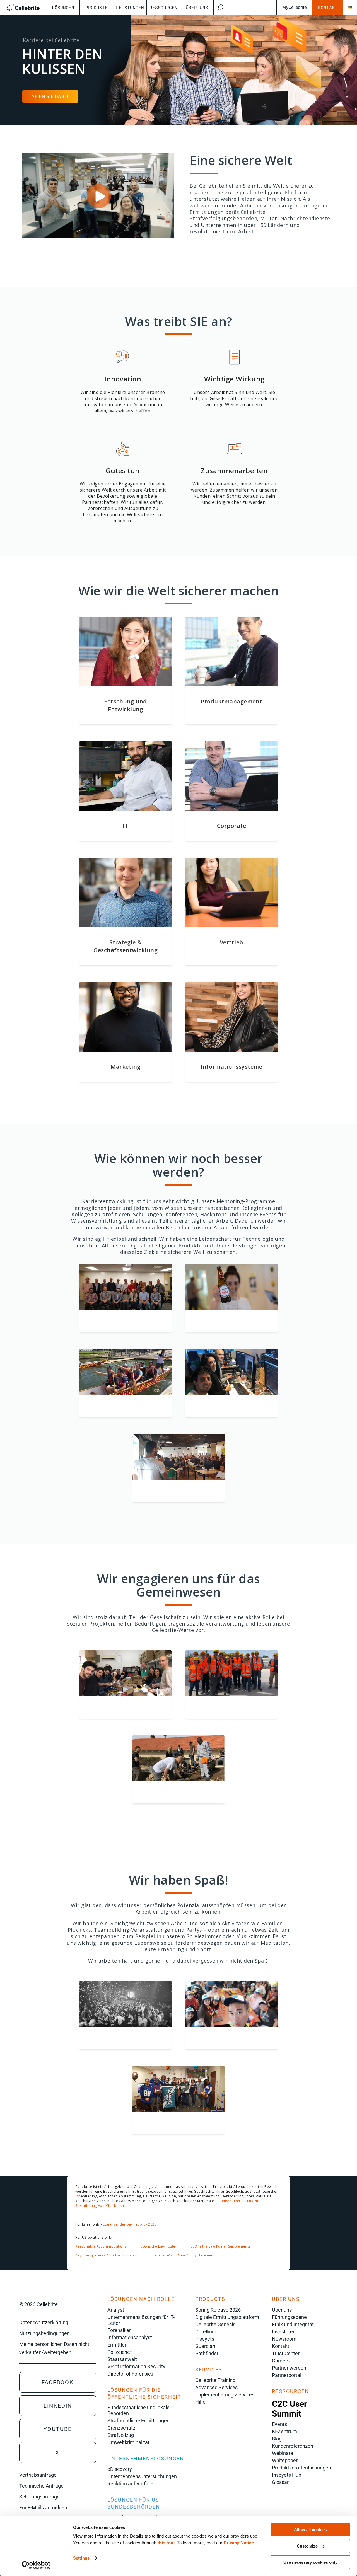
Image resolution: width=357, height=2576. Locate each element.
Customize (307, 2546)
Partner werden (289, 2368)
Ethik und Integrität (293, 2324)
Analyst (116, 2310)
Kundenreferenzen (293, 2446)
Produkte (97, 7)
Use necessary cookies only (310, 2562)
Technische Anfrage (41, 2486)
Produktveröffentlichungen (301, 2468)
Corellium (206, 2332)
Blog (277, 2439)
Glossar (280, 2482)
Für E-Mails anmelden (43, 2508)
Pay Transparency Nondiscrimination (107, 2255)
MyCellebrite (294, 7)
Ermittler (117, 2345)
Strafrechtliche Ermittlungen (138, 2421)
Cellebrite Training (215, 2380)
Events (279, 2424)
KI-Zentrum (284, 2431)
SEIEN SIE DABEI (50, 96)
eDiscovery (120, 2469)
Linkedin (58, 2406)
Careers (281, 2361)
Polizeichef (120, 2352)
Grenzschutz (121, 2428)
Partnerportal (287, 2375)
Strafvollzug (121, 2435)
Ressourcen (163, 7)
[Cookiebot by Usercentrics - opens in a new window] (36, 2565)
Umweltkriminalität (128, 2442)
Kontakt (328, 7)
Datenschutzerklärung (44, 2322)
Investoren (284, 2332)
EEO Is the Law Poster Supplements (221, 2246)
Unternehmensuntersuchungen (142, 2476)
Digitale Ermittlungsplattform (227, 2317)
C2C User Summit (290, 2409)
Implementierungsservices (225, 2395)
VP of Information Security (136, 2366)
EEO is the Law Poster (159, 2246)
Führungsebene (289, 2317)
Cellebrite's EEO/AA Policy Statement (183, 2255)
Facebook (58, 2382)
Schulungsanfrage (39, 2497)
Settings (81, 2558)
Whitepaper (285, 2460)
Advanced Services (216, 2387)
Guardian (205, 2346)
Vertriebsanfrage (38, 2475)
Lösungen (63, 7)
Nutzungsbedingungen (44, 2333)
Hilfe (200, 2402)
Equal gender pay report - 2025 (130, 2224)
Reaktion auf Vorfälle (130, 2484)
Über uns (197, 7)
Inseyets (205, 2339)
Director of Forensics (130, 2374)
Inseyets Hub (287, 2475)
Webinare (283, 2453)
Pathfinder (207, 2353)
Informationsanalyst (130, 2337)
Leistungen (130, 7)
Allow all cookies (310, 2530)
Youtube (58, 2429)
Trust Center (286, 2353)
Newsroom (284, 2339)
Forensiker (119, 2330)
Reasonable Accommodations (101, 2246)
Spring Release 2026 (218, 2310)
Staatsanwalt (122, 2359)
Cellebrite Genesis (215, 2324)
